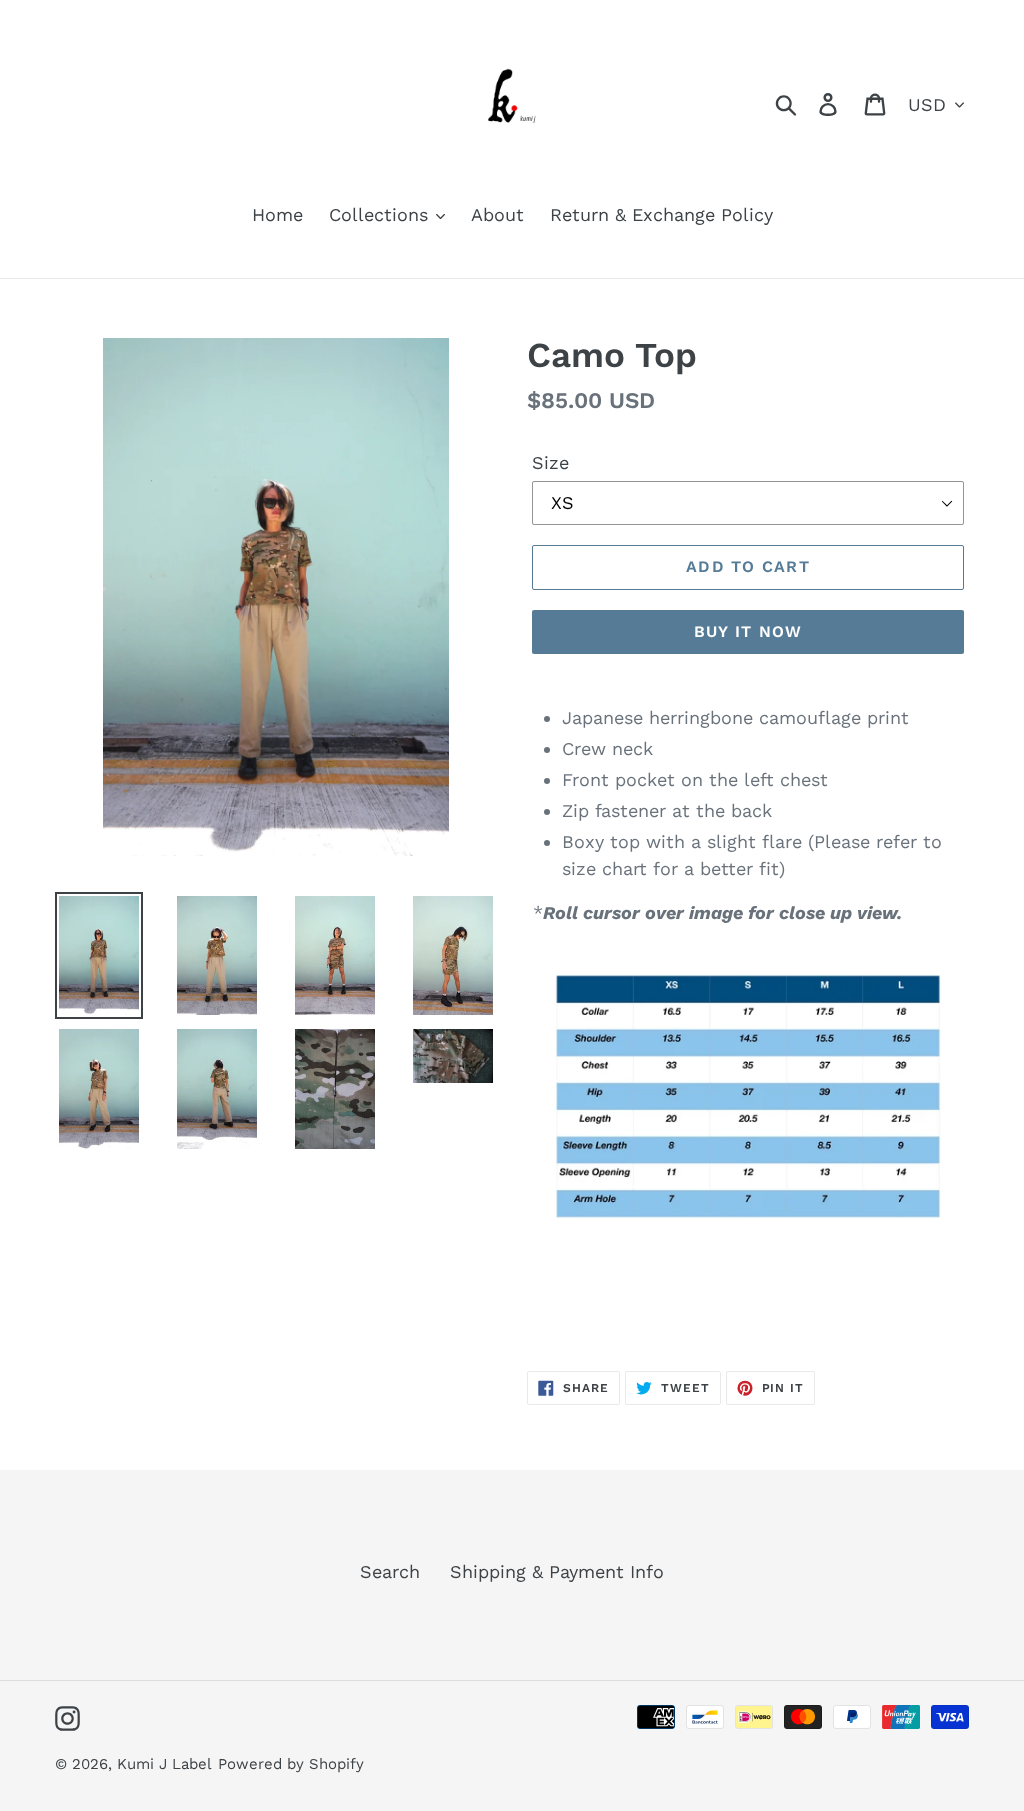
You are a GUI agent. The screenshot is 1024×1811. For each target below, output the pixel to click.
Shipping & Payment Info (557, 1571)
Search (390, 1571)
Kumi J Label (164, 1764)
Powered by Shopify (291, 1764)
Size (550, 462)
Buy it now (748, 631)
